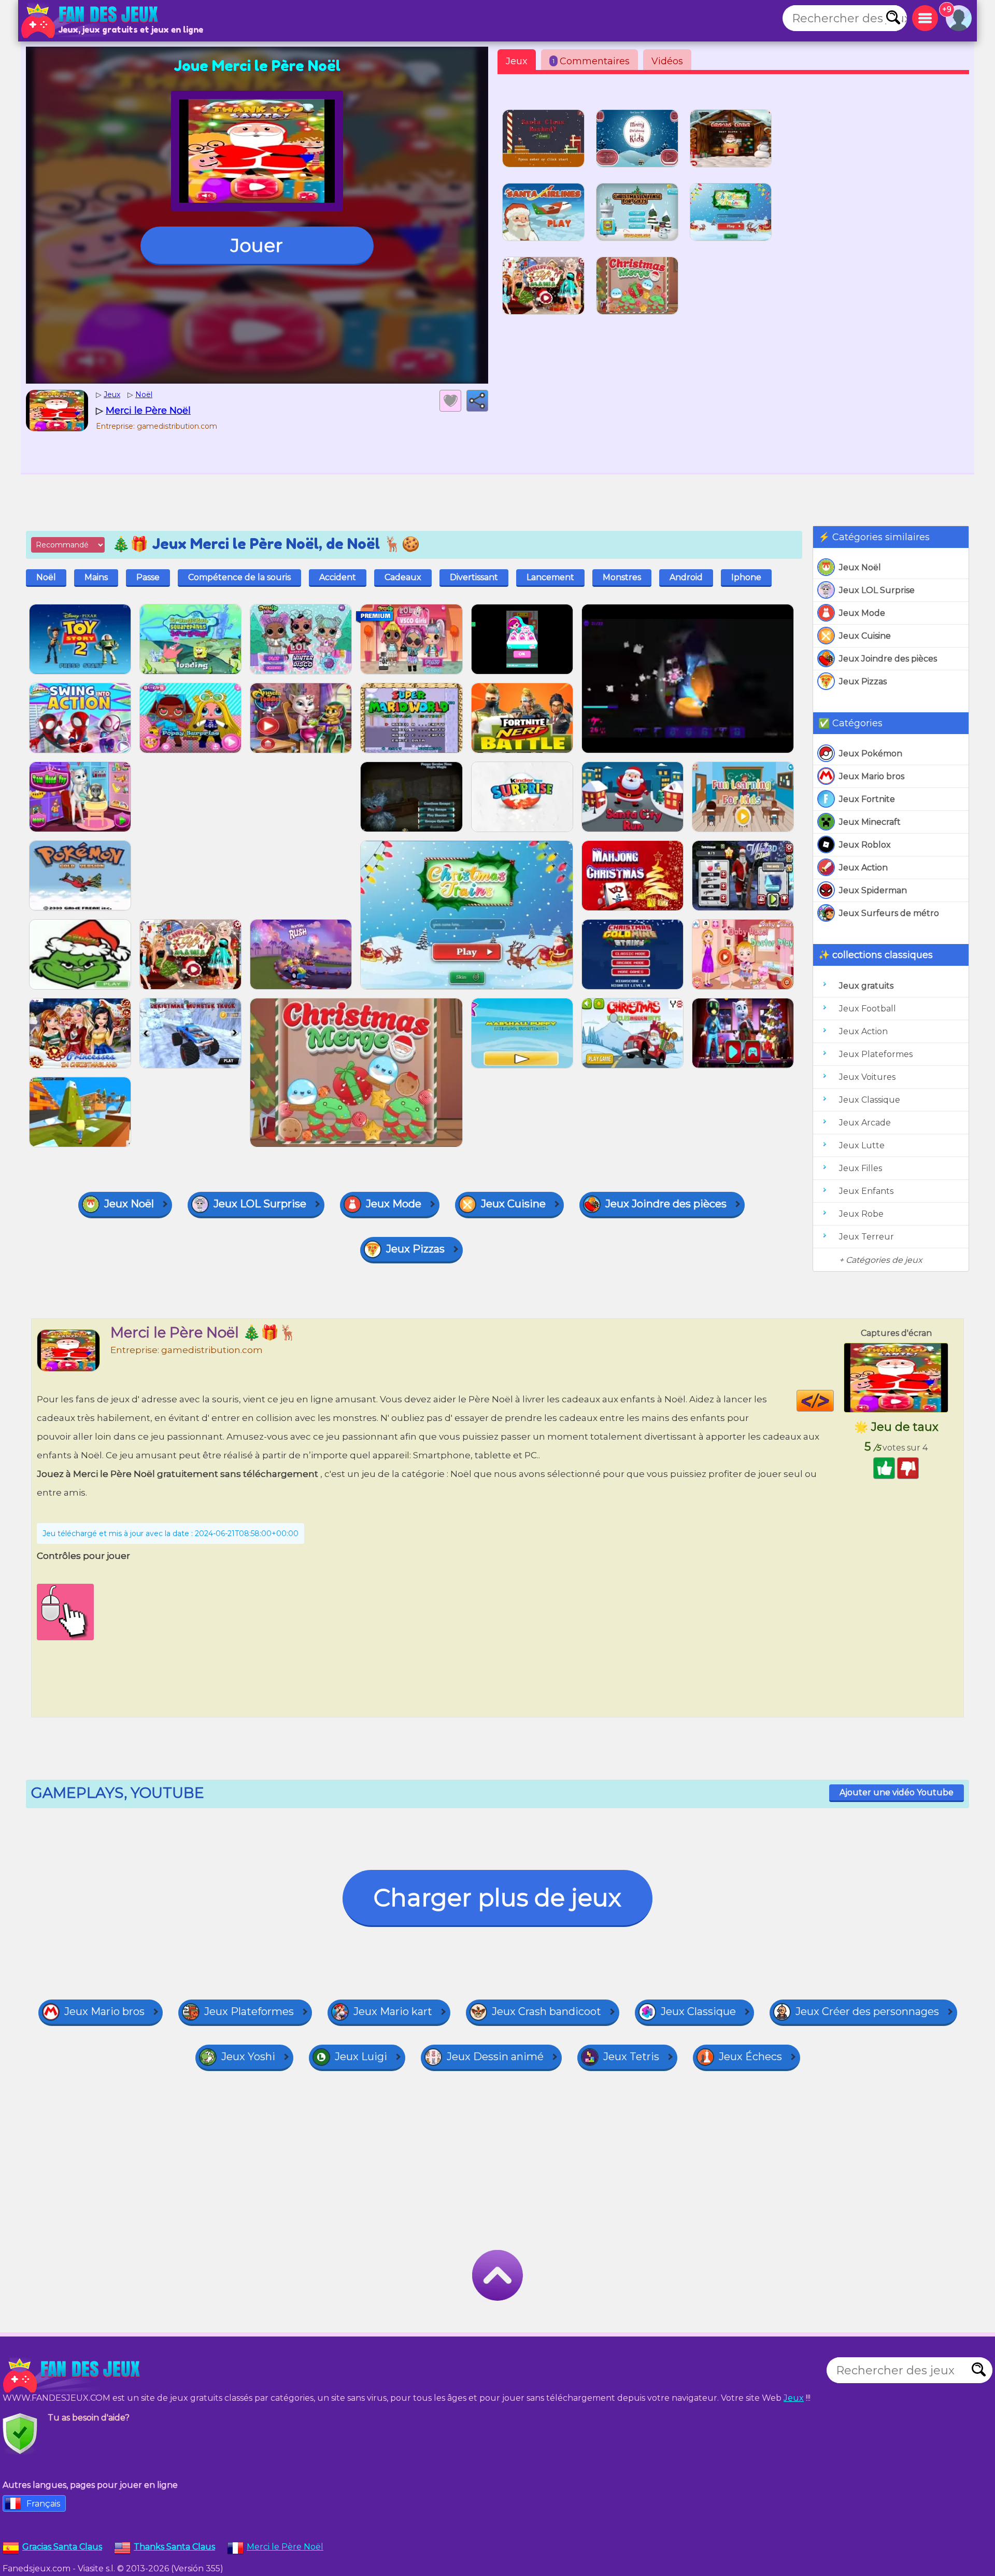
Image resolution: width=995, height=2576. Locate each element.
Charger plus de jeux (497, 1898)
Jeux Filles (861, 1168)
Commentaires (591, 61)
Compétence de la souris (239, 577)
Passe (148, 577)
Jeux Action (863, 868)
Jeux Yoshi (248, 2057)
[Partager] (477, 401)
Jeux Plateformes (876, 1054)
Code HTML (834, 1401)
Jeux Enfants (866, 1191)
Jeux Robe (861, 1214)
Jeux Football (868, 1009)
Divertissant (474, 577)
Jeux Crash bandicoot (546, 2011)
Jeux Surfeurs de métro (889, 913)
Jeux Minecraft (870, 822)
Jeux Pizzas (863, 681)
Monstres (622, 577)
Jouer (257, 245)
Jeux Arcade (865, 1123)
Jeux (517, 61)
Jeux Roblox (865, 845)
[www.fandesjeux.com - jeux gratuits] (73, 2375)
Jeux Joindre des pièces (888, 659)
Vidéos (667, 61)
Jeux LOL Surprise (877, 590)
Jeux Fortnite (867, 799)
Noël (46, 577)
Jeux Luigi (361, 2057)
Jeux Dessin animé (495, 2057)
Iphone (746, 577)
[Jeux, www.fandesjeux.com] (91, 21)
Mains (96, 577)
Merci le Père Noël (285, 2547)
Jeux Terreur (866, 1237)
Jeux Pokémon (871, 754)
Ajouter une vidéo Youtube (897, 1792)
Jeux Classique (870, 1100)
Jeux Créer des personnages (867, 2011)
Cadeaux (403, 577)
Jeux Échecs (750, 2057)
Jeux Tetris (631, 2057)
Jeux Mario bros (872, 776)
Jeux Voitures (867, 1077)
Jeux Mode (862, 613)
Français (43, 2504)
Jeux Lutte (862, 1145)
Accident (338, 577)
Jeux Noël (860, 567)
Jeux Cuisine (865, 636)
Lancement (550, 577)
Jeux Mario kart (393, 2011)
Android (686, 577)
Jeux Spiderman (873, 890)
